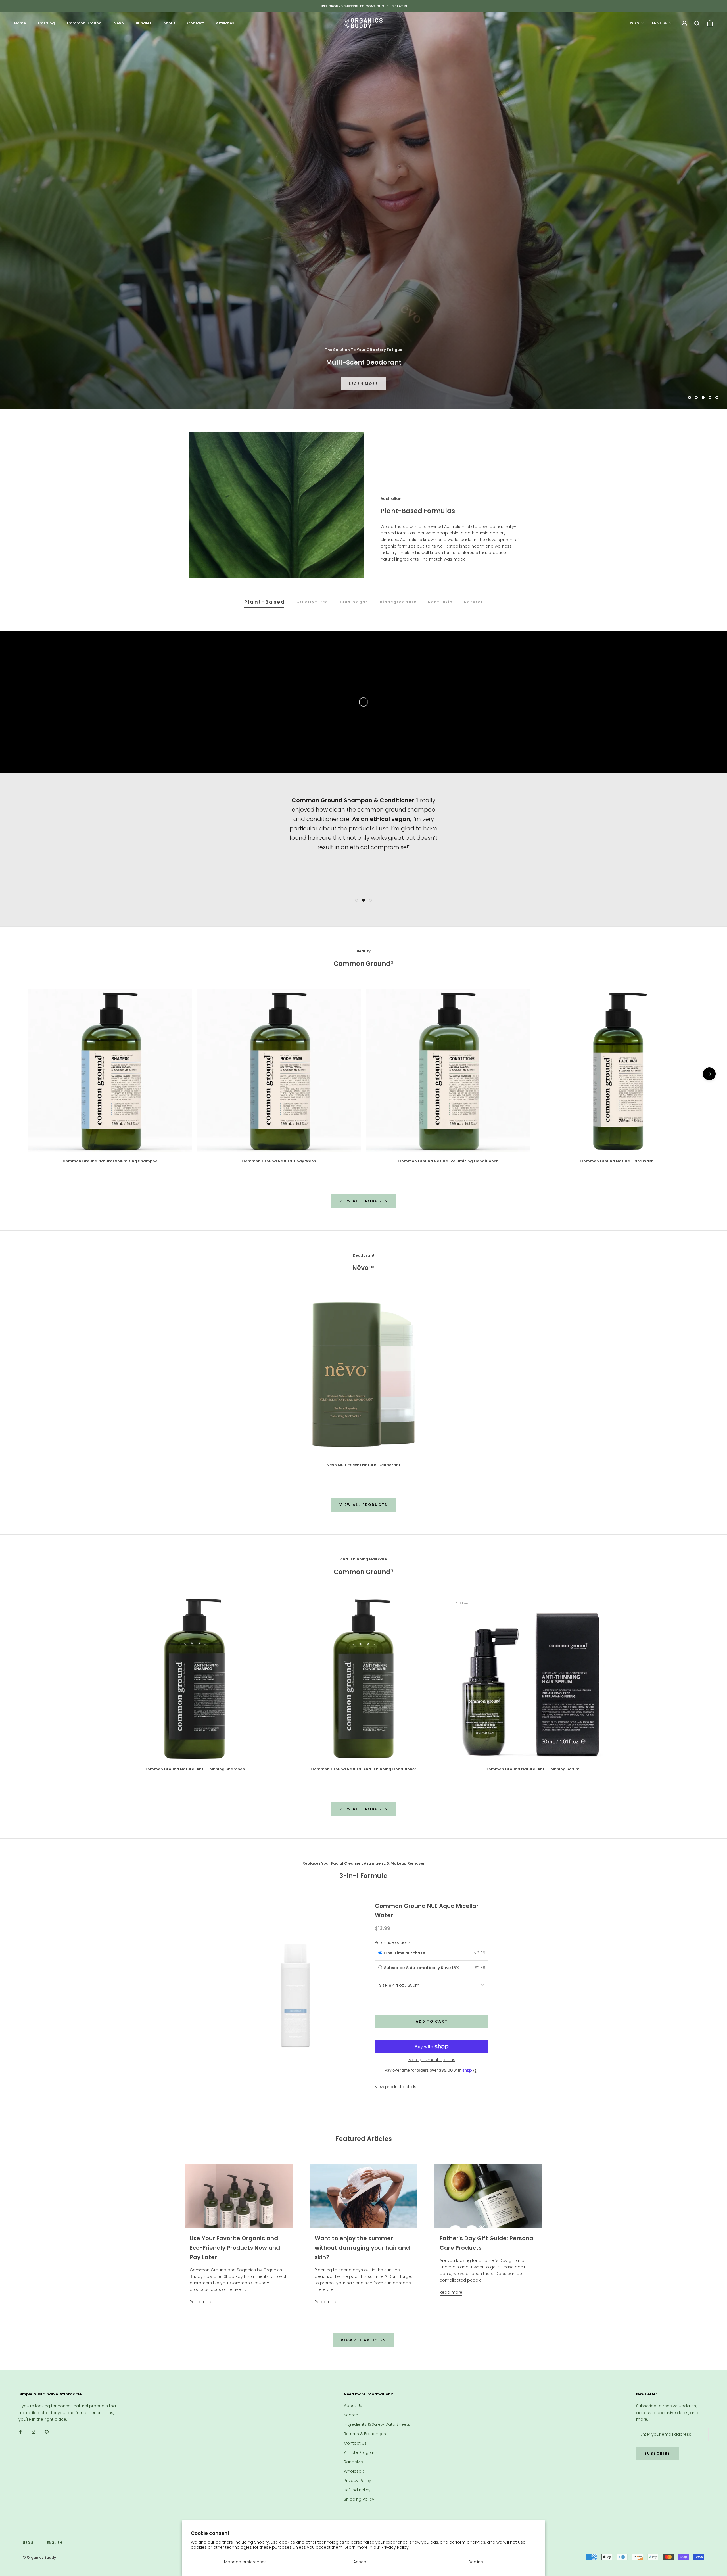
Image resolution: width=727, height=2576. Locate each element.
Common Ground (84, 23)
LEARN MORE (363, 382)
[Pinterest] (47, 2432)
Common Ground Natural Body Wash (279, 1161)
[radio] (380, 1953)
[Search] (697, 23)
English (660, 23)
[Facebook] (20, 2432)
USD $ (634, 23)
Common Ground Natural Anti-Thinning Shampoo (195, 1769)
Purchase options (393, 1942)
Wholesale (354, 2471)
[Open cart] (710, 23)
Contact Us (355, 2443)
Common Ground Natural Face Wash (617, 1161)
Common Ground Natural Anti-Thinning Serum (532, 1769)
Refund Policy (357, 2490)
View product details (396, 2087)
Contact (196, 23)
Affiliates (225, 23)
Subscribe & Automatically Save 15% (422, 1968)
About (169, 23)
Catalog (46, 23)
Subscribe (657, 2453)
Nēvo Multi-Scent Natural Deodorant (363, 1465)
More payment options (432, 2060)
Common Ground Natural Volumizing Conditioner (448, 1161)
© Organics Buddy (39, 2557)
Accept (361, 2562)
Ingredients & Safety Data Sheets (377, 2424)
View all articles (363, 2340)
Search (351, 2415)
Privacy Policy (395, 2547)
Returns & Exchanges (365, 2434)
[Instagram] (34, 2432)
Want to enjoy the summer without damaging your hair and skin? (362, 2248)
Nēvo (119, 23)
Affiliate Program (361, 2452)
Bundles (144, 23)
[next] (709, 1074)
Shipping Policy (359, 2499)
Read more (201, 2302)
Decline (476, 2562)
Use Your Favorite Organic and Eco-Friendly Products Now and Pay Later (235, 2248)
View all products (363, 1201)
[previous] (18, 1074)
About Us (353, 2406)
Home (20, 23)
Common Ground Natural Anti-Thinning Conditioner (364, 1769)
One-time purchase (405, 1953)
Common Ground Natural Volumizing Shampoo (110, 1161)
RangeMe (353, 2462)
